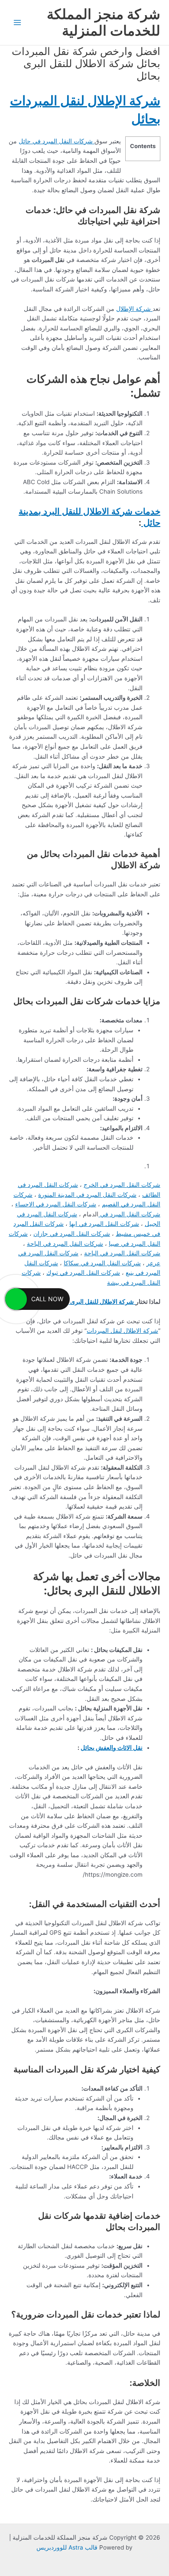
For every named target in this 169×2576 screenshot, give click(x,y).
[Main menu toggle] (18, 23)
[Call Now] (16, 1299)
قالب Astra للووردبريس (67, 2547)
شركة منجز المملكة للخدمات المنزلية (104, 22)
